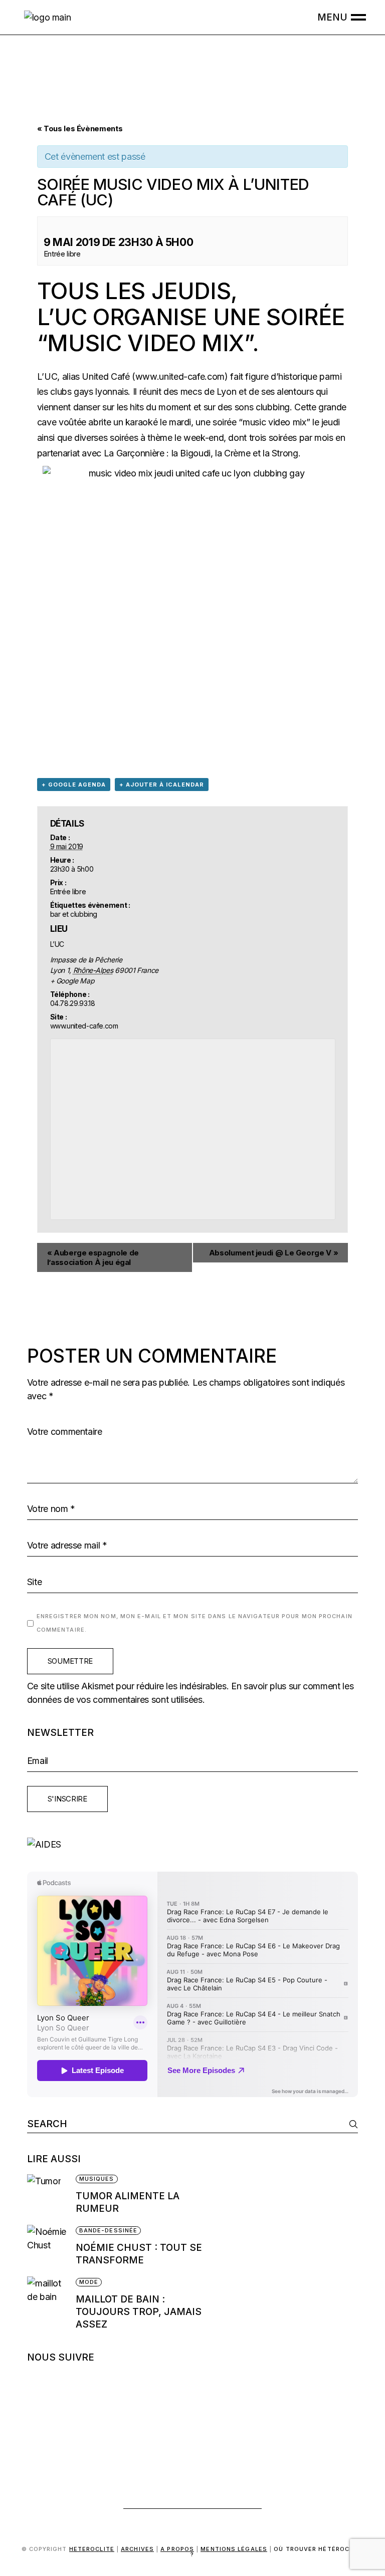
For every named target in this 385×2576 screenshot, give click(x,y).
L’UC (47, 376)
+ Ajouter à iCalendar (162, 785)
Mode (89, 2282)
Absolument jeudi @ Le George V (273, 1253)
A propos (177, 2549)
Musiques (97, 2179)
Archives (137, 2549)
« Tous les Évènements (80, 128)
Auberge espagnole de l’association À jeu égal (93, 1257)
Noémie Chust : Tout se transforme (139, 2254)
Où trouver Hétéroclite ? (277, 2552)
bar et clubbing (74, 914)
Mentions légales (234, 2549)
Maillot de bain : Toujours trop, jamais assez (139, 2312)
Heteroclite (92, 2549)
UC (70, 317)
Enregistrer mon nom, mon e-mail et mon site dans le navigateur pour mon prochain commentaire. (195, 1623)
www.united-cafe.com (180, 376)
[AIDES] (192, 1844)
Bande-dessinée (108, 2230)
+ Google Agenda (74, 785)
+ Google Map (72, 981)
